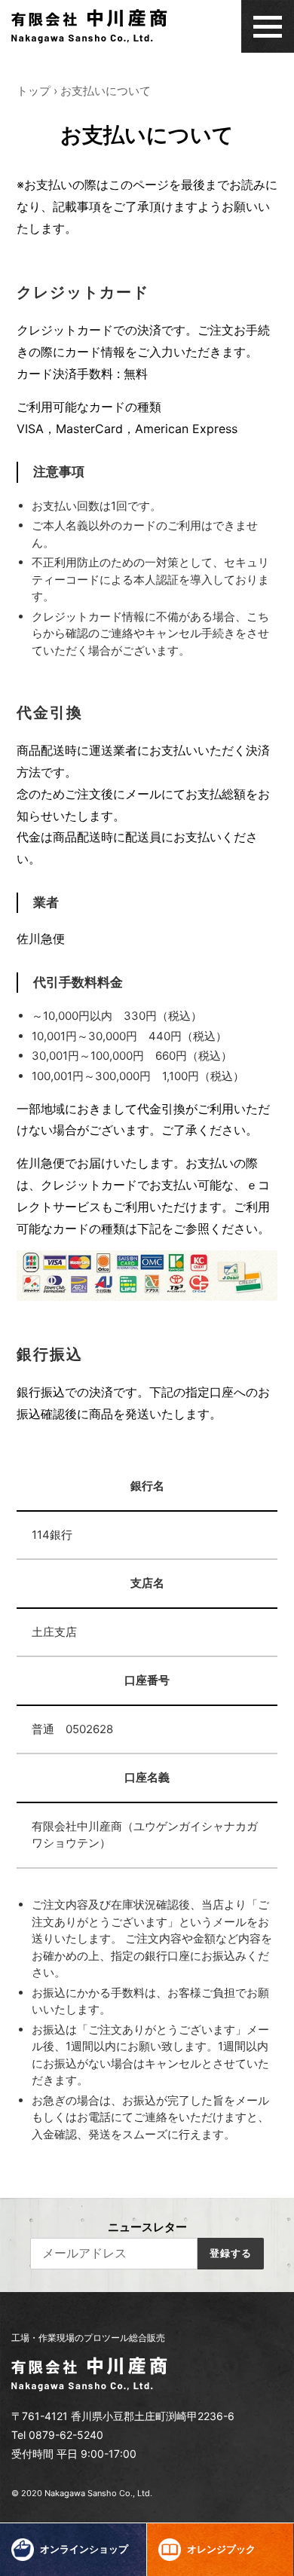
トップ (34, 91)
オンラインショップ (83, 2549)
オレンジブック (220, 2549)
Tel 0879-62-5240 (57, 2435)
